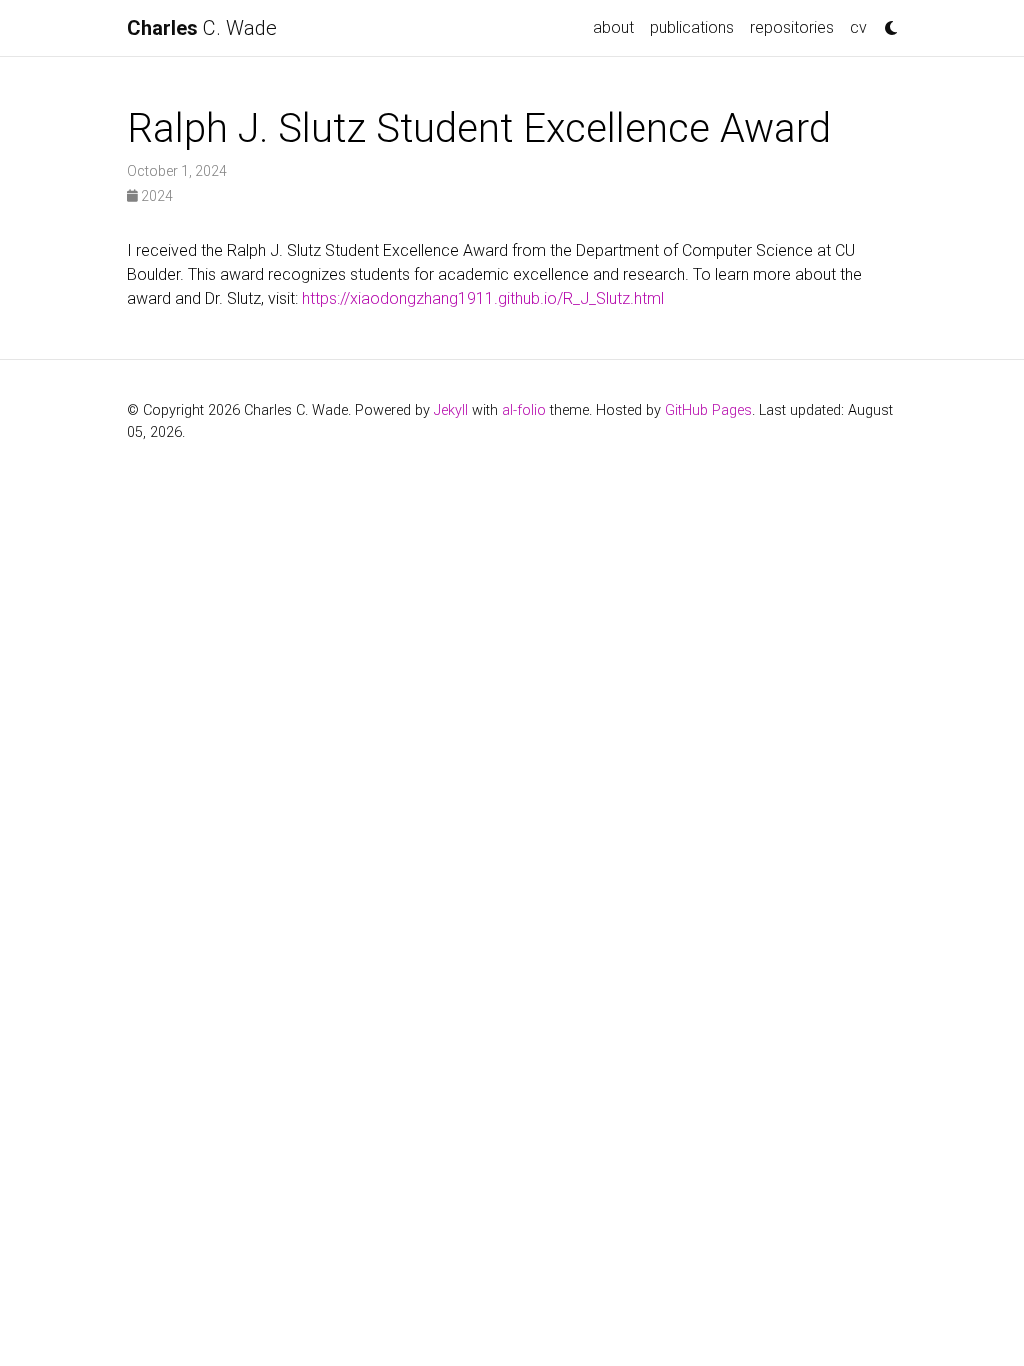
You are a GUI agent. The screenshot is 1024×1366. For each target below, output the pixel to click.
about (613, 27)
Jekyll (451, 410)
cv (858, 27)
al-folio (524, 410)
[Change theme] (886, 22)
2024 (155, 196)
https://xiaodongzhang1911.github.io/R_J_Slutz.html (483, 298)
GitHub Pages (708, 410)
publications (692, 27)
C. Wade (202, 28)
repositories (792, 27)
